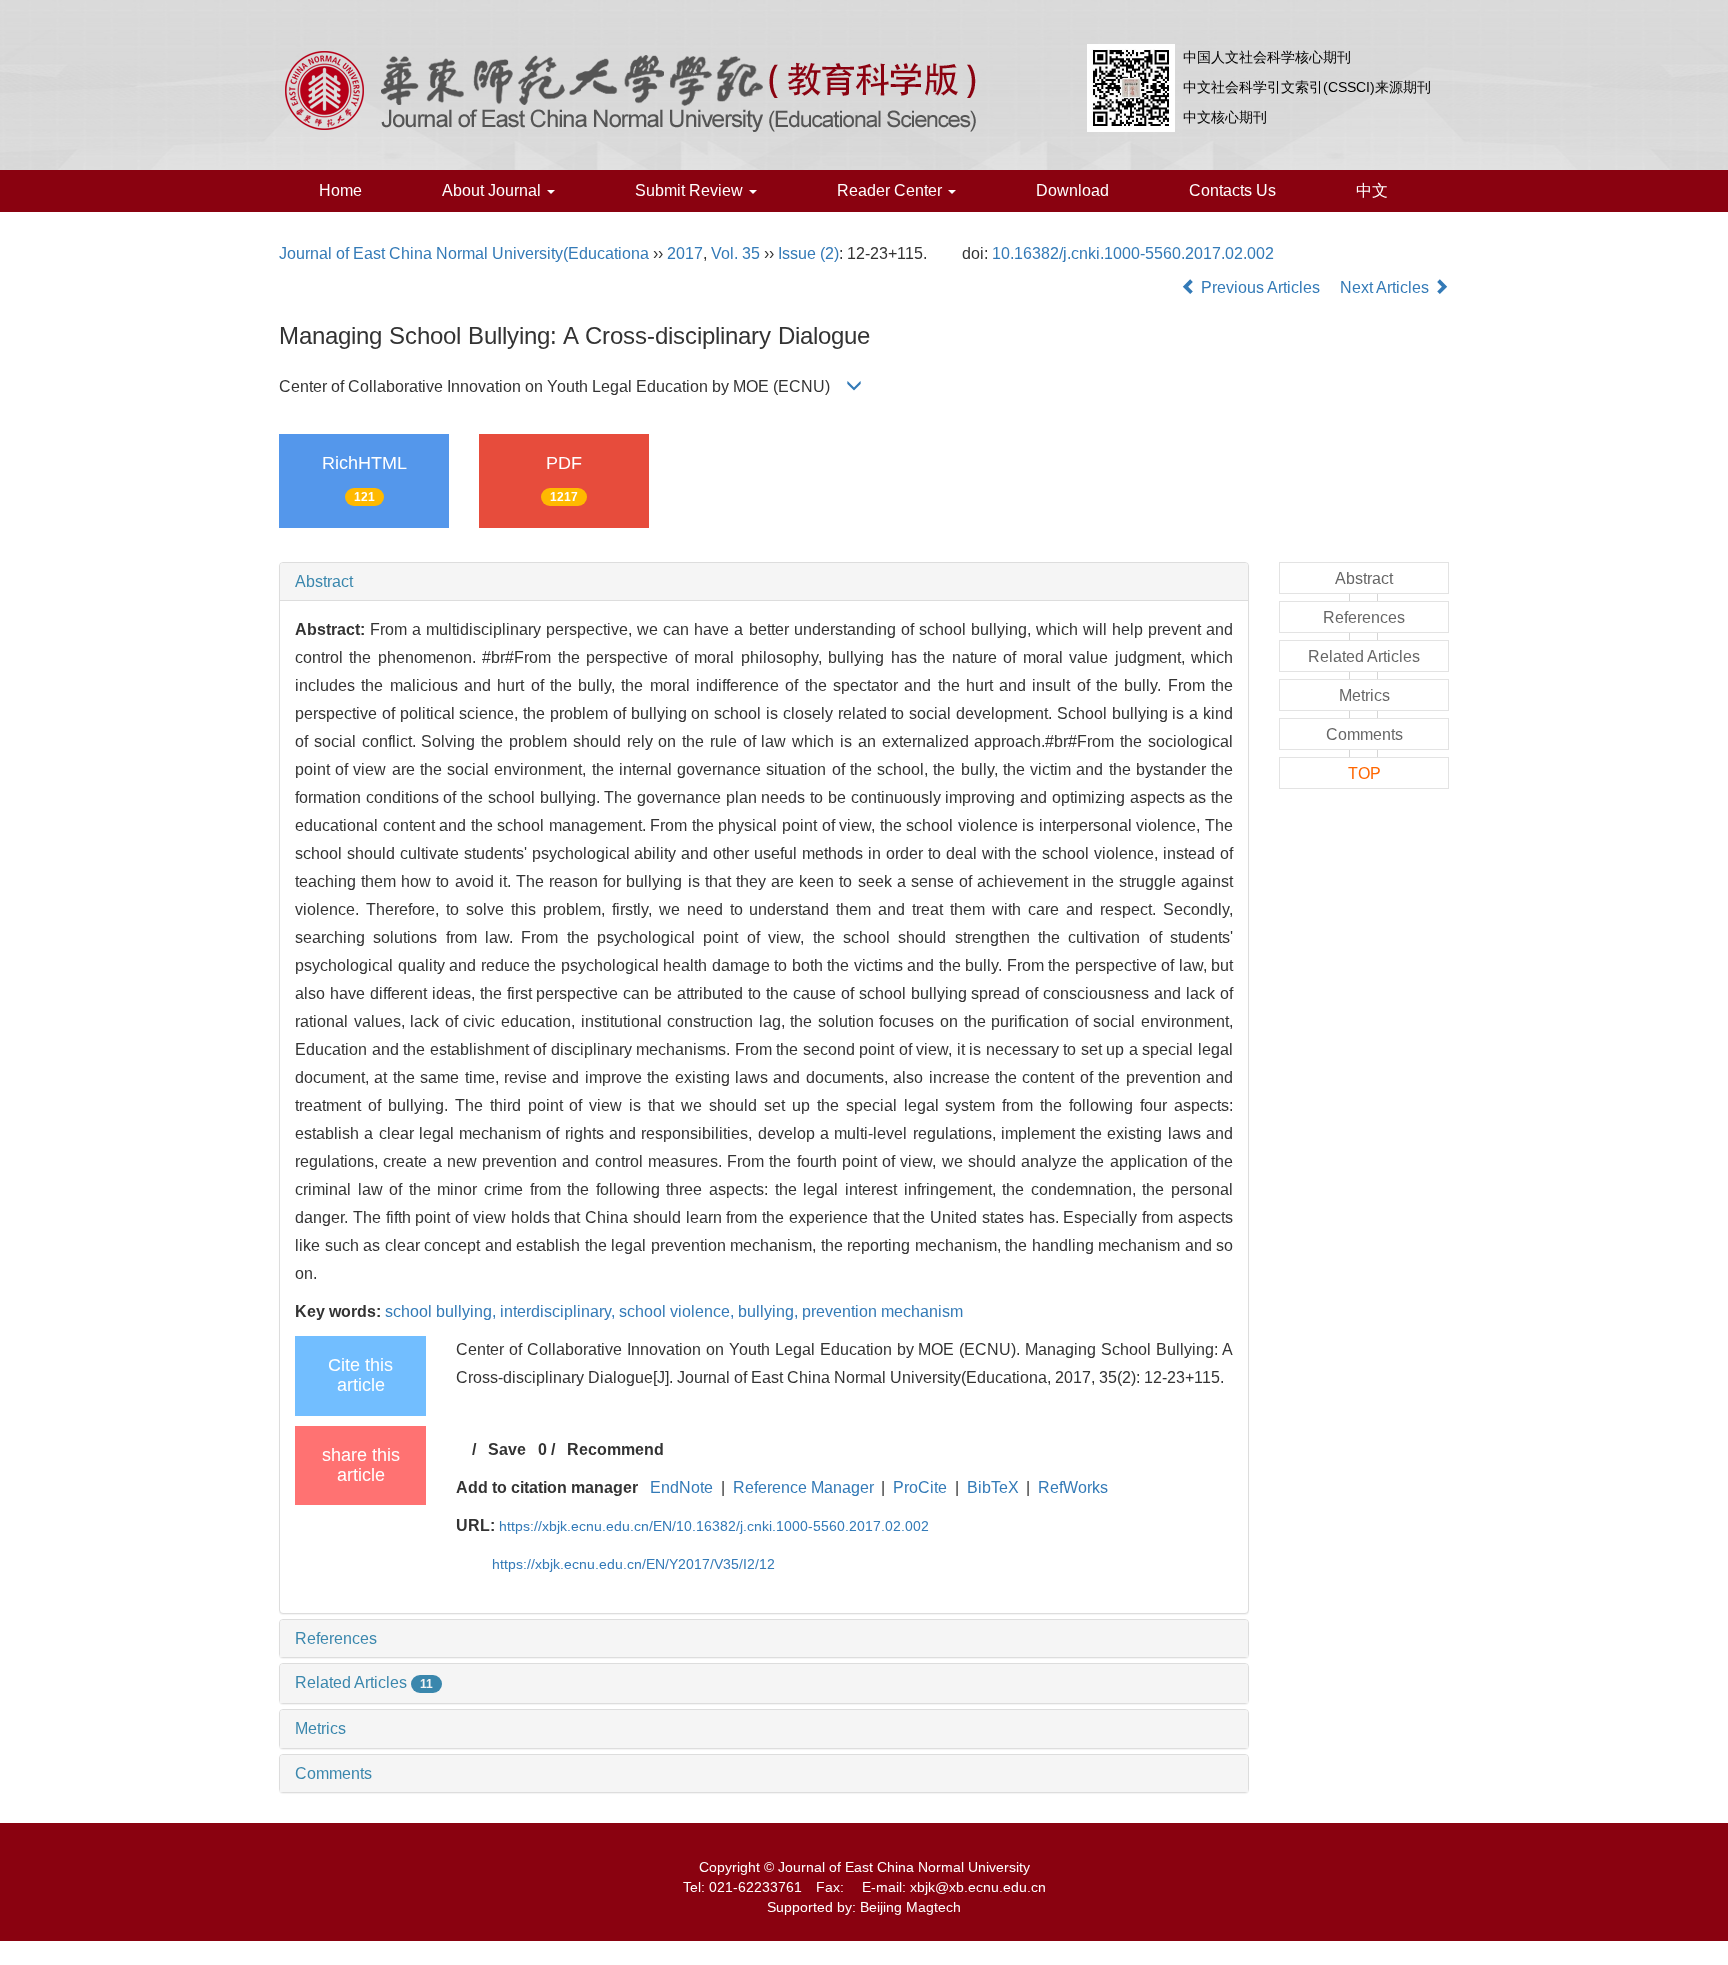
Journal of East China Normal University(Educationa (464, 253)
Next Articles (1386, 287)
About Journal (493, 190)
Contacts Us (1232, 190)
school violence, (678, 1311)
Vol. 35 (735, 253)
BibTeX (993, 1487)
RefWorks (1073, 1487)
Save (507, 1449)
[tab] (764, 582)
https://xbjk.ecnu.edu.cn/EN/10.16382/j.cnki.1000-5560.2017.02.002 (714, 1526)
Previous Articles (1260, 287)
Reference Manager (803, 1487)
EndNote (681, 1487)
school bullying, (442, 1311)
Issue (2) (808, 253)
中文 (1372, 190)
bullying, (770, 1311)
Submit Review (691, 190)
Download (1072, 190)
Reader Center (891, 190)
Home (340, 190)
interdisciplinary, (559, 1311)
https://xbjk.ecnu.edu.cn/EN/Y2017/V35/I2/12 (633, 1564)
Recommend (615, 1449)
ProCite (920, 1487)
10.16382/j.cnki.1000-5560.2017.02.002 (1133, 253)
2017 (685, 253)
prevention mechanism (882, 1311)
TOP (1364, 773)
